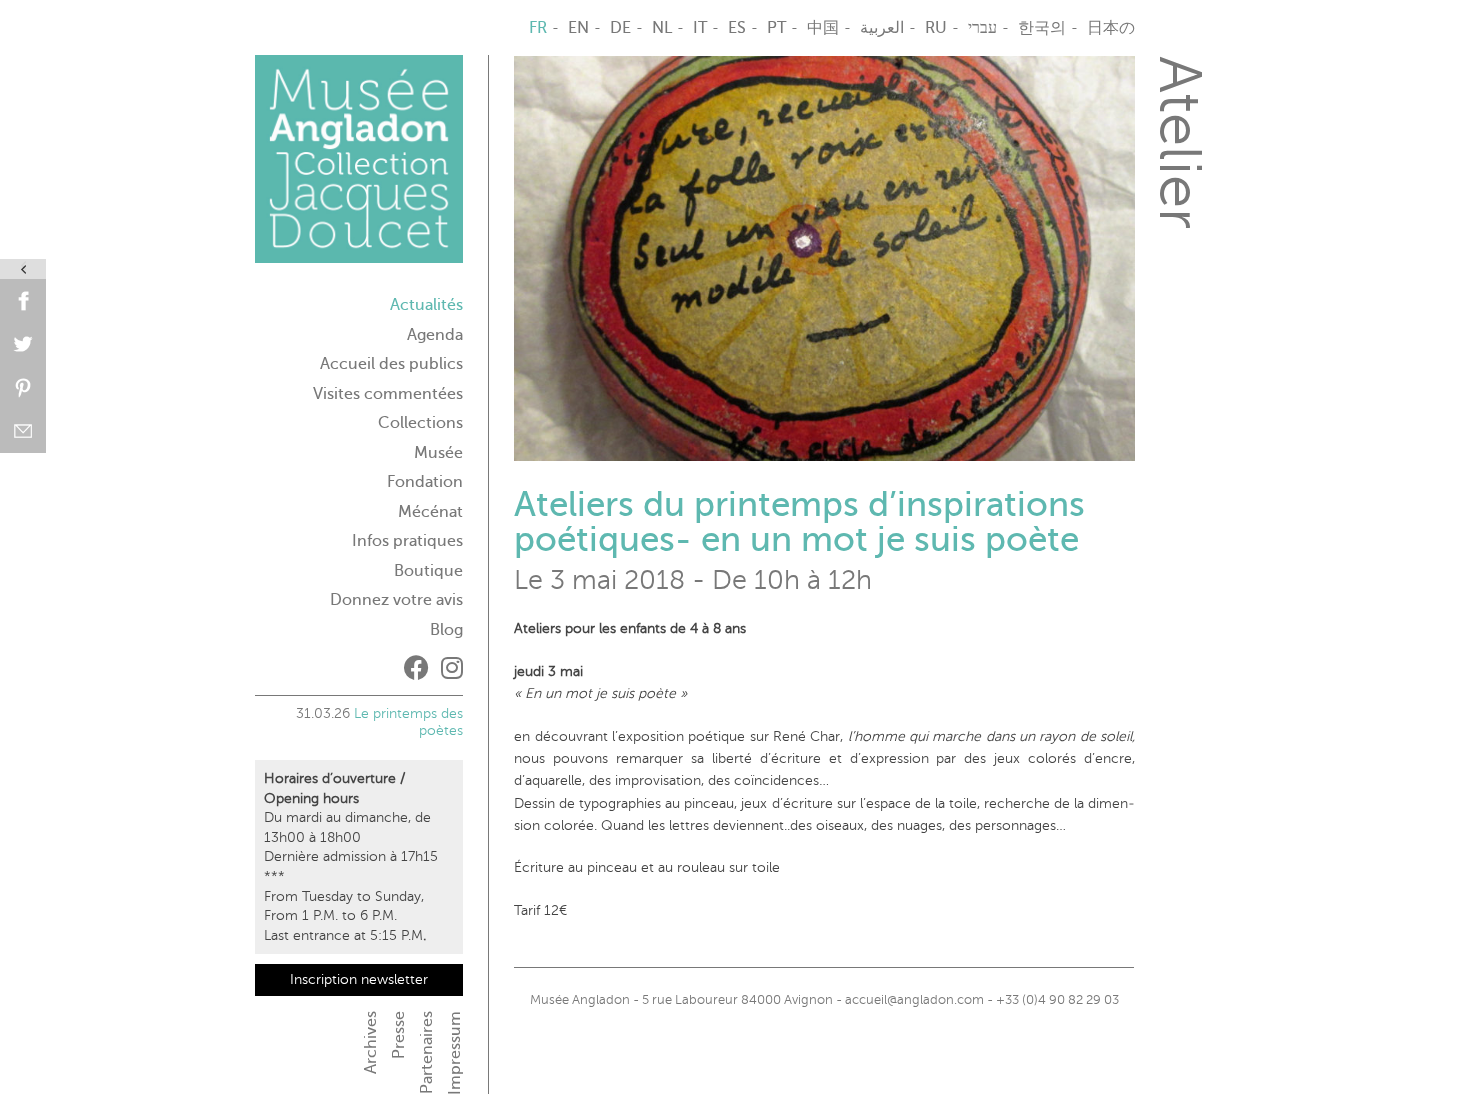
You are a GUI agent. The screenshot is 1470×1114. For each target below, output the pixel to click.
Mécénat (430, 512)
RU (936, 28)
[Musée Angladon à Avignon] (359, 167)
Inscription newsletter (359, 979)
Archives (371, 1042)
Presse (399, 1035)
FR (538, 28)
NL (662, 28)
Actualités (426, 305)
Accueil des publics (391, 364)
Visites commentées (388, 394)
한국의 (1042, 28)
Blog (446, 630)
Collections (420, 423)
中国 (823, 28)
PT (776, 28)
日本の (1111, 28)
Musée (438, 453)
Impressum (455, 1053)
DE (620, 28)
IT (700, 28)
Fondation (425, 482)
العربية (882, 28)
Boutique (428, 571)
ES (737, 28)
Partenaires (427, 1052)
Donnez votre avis (396, 600)
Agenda (435, 335)
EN (578, 28)
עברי (982, 28)
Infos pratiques (407, 541)
